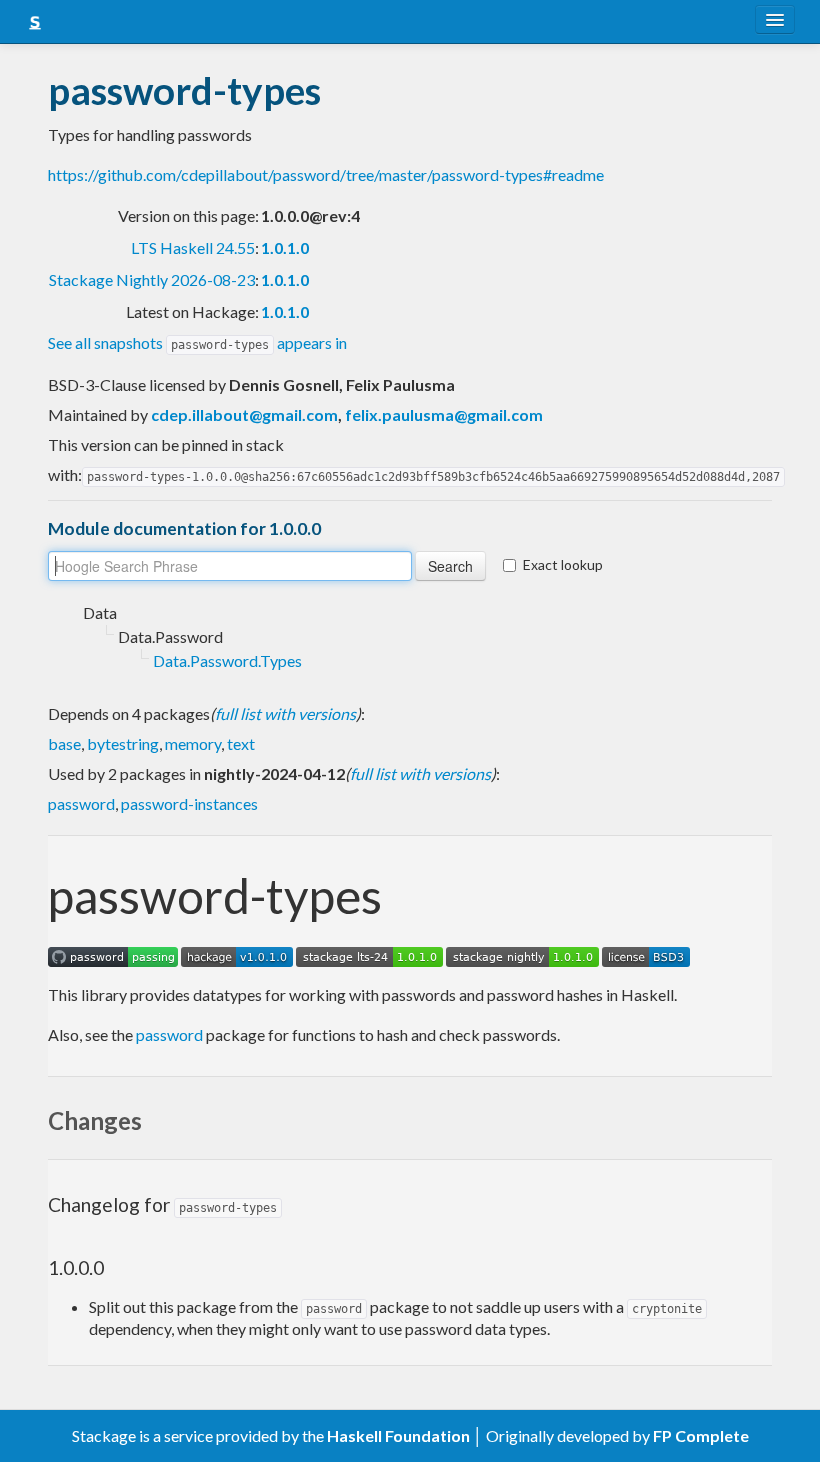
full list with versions (285, 713)
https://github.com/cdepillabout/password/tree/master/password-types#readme (326, 174)
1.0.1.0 (285, 247)
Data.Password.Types (227, 660)
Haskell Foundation (398, 1435)
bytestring (123, 743)
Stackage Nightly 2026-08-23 (152, 279)
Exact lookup (563, 564)
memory (193, 743)
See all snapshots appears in (197, 342)
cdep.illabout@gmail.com (244, 414)
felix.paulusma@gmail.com (444, 414)
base (64, 743)
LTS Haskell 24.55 (193, 247)
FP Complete (701, 1435)
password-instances (189, 803)
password (81, 803)
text (241, 743)
